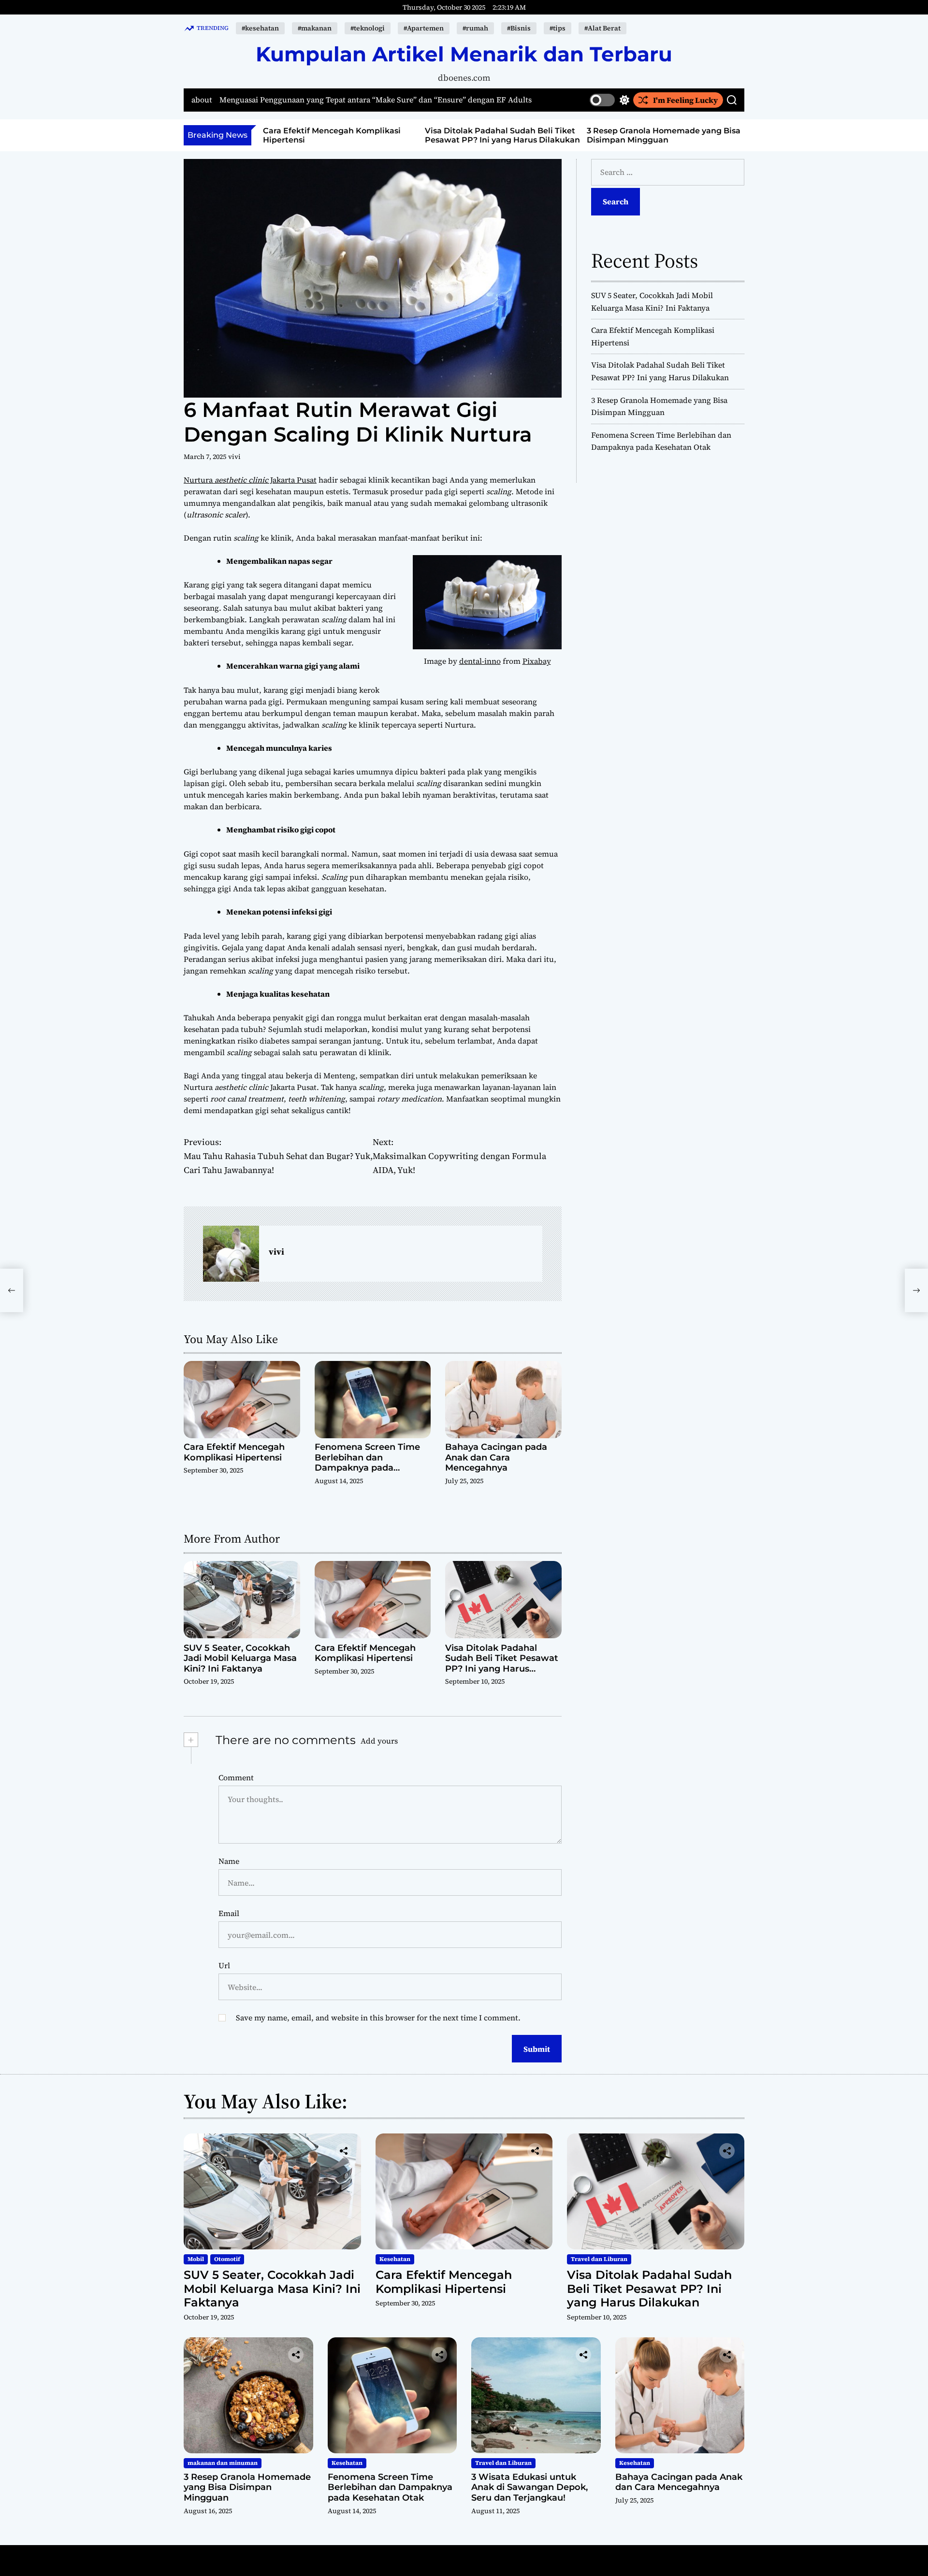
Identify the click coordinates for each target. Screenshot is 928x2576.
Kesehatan (395, 2259)
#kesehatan (260, 28)
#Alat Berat (602, 28)
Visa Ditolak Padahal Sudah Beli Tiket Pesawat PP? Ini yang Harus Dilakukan (502, 135)
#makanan (315, 28)
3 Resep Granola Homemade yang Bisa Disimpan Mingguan (664, 135)
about (202, 100)
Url (224, 1965)
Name (229, 1861)
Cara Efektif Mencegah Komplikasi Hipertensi (234, 1452)
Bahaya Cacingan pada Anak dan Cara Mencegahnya (496, 1457)
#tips (558, 28)
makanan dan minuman (223, 2463)
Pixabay (537, 661)
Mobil (196, 2259)
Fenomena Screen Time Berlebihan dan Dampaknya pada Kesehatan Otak (367, 1463)
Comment (236, 1777)
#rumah (475, 28)
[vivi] (231, 1254)
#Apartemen (424, 28)
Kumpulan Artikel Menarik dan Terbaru (464, 54)
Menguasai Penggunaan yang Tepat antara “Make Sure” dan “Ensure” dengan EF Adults (376, 100)
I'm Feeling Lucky (685, 100)
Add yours (379, 1741)
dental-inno (480, 661)
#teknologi (368, 28)
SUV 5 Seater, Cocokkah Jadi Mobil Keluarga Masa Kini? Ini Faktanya (240, 1658)
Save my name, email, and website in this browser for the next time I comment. (378, 2018)
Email (229, 1913)
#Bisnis (519, 28)
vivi (234, 457)
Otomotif (227, 2259)
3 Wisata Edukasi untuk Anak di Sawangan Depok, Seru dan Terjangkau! (529, 2487)
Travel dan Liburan (599, 2259)
